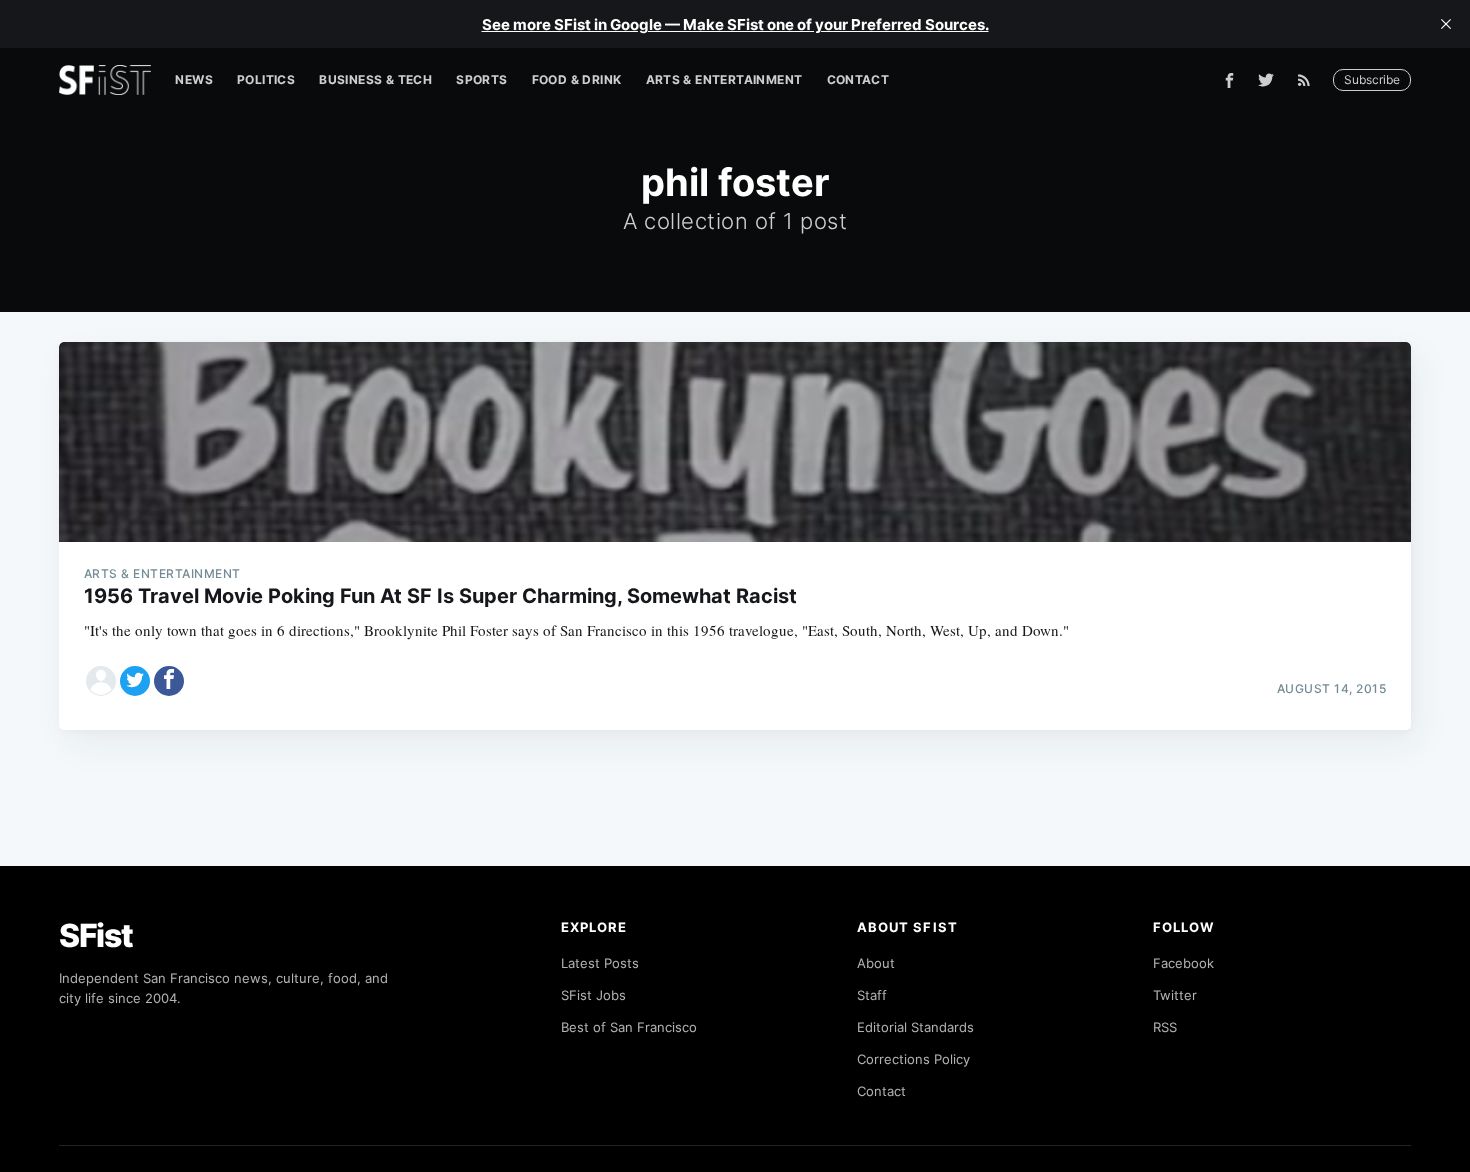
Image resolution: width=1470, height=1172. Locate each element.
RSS (1165, 1027)
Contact (858, 79)
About (876, 963)
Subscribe (1372, 79)
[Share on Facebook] (169, 681)
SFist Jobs (593, 995)
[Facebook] (1229, 80)
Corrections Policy (913, 1059)
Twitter (1175, 995)
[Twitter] (1266, 80)
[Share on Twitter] (135, 681)
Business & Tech (375, 79)
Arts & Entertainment (724, 79)
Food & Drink (577, 79)
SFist (96, 935)
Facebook (1183, 963)
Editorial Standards (915, 1027)
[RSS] (1309, 80)
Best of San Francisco (629, 1027)
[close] (1446, 24)
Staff (872, 995)
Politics (266, 79)
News (194, 79)
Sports (481, 79)
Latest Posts (600, 963)
